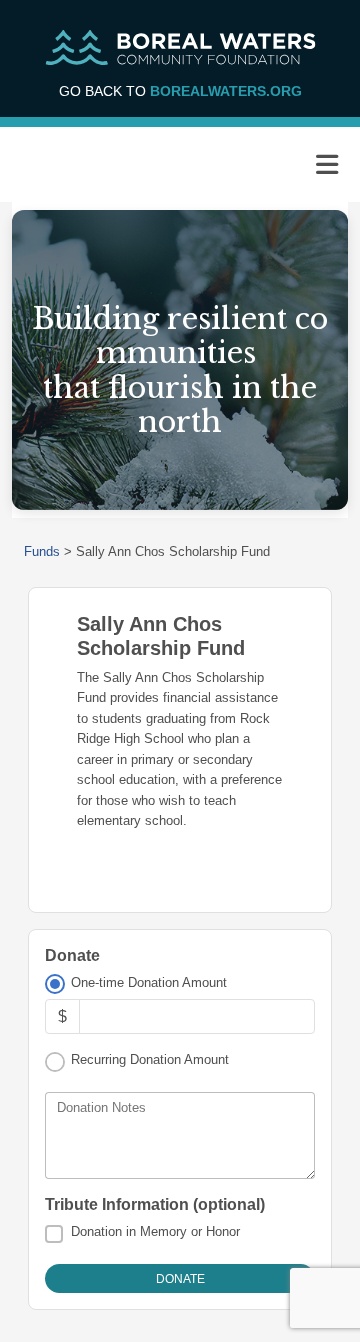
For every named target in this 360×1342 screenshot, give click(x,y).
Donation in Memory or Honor (155, 1231)
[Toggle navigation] (327, 165)
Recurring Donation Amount (150, 1059)
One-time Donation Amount (149, 982)
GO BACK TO (180, 91)
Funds (42, 551)
